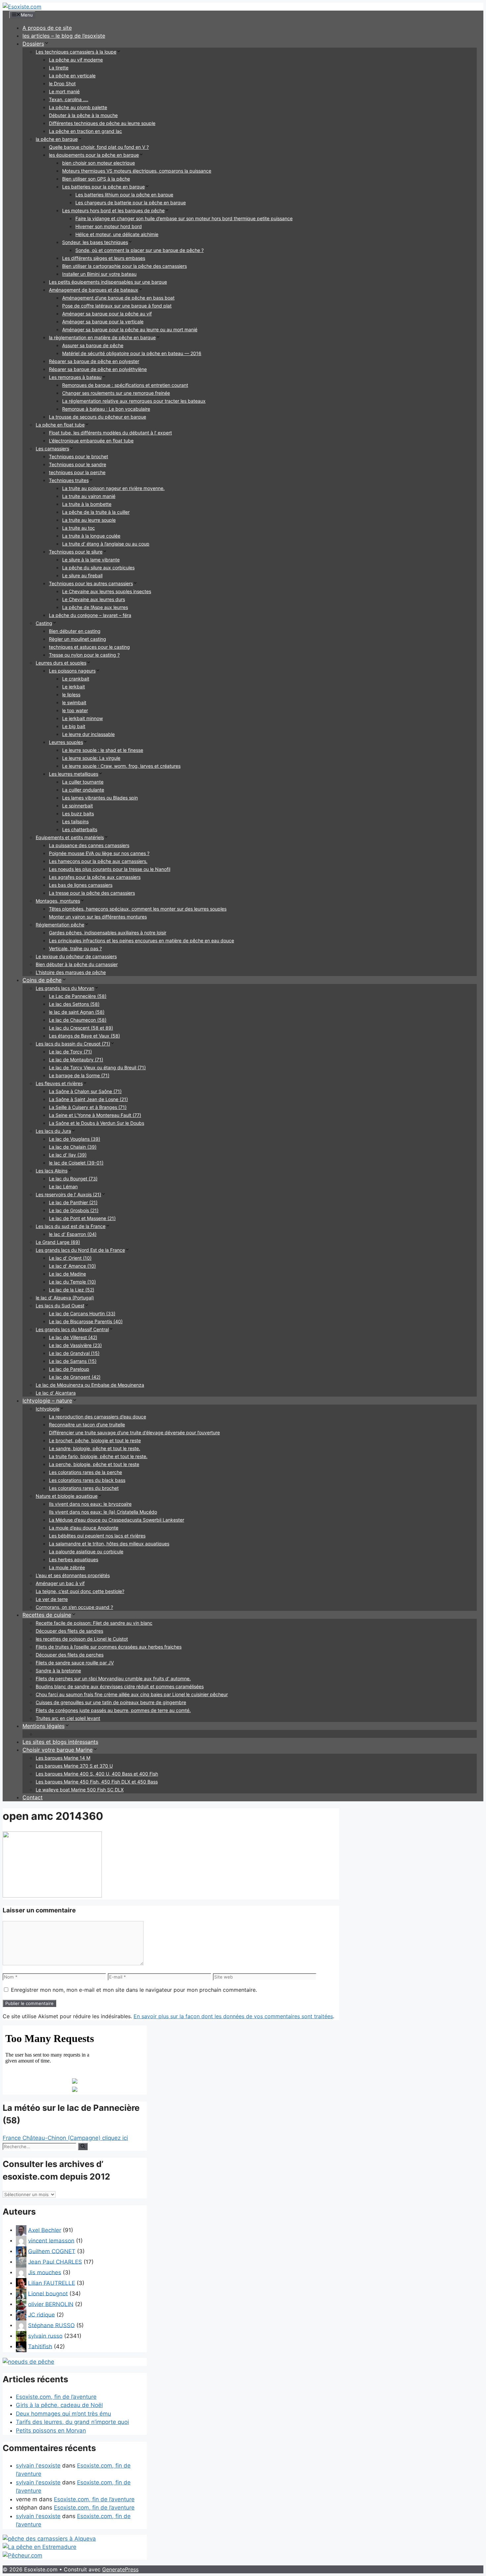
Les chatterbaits (80, 829)
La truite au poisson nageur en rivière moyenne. (113, 488)
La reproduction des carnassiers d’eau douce (98, 1417)
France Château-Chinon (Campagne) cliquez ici (65, 2138)
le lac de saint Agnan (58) (77, 1012)
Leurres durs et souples (61, 663)
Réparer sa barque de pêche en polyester (94, 361)
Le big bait (74, 726)
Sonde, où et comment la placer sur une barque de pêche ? (140, 250)
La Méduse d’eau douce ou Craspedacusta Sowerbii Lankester (117, 1520)
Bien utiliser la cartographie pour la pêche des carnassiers (124, 266)
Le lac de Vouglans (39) (75, 1139)
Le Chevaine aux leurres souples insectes (107, 591)
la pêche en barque (57, 139)
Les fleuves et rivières (59, 1083)
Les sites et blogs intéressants (60, 1742)
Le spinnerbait (78, 806)
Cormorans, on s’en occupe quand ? (74, 1607)
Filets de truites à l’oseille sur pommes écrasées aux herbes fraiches (109, 1647)
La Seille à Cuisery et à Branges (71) (88, 1107)
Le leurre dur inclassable (88, 734)
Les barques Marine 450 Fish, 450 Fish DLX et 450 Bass (97, 1782)
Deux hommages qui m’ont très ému (63, 2414)
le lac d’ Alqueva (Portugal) (65, 1298)
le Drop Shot (62, 83)
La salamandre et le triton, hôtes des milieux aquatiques (109, 1544)
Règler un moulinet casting (78, 639)
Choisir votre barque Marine (58, 1750)
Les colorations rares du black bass (87, 1480)
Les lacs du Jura (53, 1131)
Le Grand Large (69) (58, 1242)
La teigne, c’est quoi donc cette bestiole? (80, 1591)
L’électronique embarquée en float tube (91, 441)
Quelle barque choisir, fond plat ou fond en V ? (99, 147)
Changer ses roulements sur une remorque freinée (116, 393)
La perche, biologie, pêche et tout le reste (94, 1464)
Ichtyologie (48, 1409)
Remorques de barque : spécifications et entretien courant (125, 385)
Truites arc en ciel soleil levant (68, 1718)
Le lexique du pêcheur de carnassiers (76, 956)
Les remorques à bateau (75, 377)
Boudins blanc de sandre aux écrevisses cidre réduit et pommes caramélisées (120, 1686)
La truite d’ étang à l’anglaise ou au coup (106, 544)
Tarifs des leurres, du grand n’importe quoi (72, 2422)
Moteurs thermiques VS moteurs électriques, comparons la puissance (137, 171)
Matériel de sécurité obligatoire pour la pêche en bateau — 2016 (132, 353)
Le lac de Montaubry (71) (76, 1060)
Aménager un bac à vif (60, 1583)
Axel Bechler (45, 2230)
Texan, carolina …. (69, 99)
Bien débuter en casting (75, 631)
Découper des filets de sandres (69, 1631)
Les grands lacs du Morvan (65, 988)
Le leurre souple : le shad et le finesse (103, 750)
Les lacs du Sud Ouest (60, 1306)
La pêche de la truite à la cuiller (96, 512)
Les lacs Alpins (52, 1171)
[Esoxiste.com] (22, 7)
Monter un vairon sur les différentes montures (98, 917)
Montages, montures (58, 901)
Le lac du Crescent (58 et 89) (81, 1028)
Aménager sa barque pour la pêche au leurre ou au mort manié (130, 329)
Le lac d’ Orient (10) (70, 1258)
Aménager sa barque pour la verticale (103, 322)
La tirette (59, 68)
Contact (33, 1797)
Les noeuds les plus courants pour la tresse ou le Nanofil (110, 869)
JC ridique (41, 2314)
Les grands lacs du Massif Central (72, 1329)
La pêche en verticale (72, 76)
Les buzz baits (78, 814)
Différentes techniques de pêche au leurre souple (102, 123)
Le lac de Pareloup (69, 1369)
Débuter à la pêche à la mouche (83, 115)
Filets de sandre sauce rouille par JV (75, 1663)
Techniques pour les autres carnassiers (91, 583)
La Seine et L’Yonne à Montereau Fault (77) (95, 1115)
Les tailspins (75, 821)
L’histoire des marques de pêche (71, 972)
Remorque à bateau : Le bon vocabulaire (106, 409)
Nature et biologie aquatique (67, 1496)
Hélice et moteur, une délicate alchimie (117, 234)
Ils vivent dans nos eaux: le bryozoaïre (90, 1504)
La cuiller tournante (83, 782)
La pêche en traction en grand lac (85, 131)
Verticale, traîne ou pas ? (75, 948)
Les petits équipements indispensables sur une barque (108, 282)
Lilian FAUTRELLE (52, 2283)
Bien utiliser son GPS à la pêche (96, 179)
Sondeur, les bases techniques (95, 242)
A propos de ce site (47, 28)
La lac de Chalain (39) (73, 1147)
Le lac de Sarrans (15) (73, 1361)
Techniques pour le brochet (79, 456)
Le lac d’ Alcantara (56, 1393)
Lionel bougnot (48, 2293)
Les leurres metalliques (74, 774)
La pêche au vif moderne (76, 60)
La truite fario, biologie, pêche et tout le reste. (98, 1456)
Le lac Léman (63, 1186)
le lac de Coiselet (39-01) (76, 1163)
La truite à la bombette (87, 504)
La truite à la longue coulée (91, 536)
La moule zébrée (67, 1567)
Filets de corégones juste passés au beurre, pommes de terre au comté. (113, 1710)
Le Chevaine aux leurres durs (94, 599)
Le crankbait (76, 679)
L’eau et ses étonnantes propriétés (73, 1575)
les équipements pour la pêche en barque (94, 155)
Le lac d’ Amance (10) (72, 1266)
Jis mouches (45, 2272)
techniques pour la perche (77, 472)
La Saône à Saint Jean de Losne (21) (88, 1099)
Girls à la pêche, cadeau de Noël (59, 2405)
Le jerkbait (74, 687)
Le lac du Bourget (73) (73, 1179)
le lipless (71, 695)
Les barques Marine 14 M (63, 1758)
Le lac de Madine (67, 1274)
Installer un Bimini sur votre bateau (99, 274)
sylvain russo (45, 2336)
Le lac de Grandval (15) (74, 1353)
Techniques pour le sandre (78, 464)
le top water (75, 710)
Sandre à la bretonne (58, 1671)
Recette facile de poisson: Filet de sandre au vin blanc (94, 1623)
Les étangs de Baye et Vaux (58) (84, 1036)
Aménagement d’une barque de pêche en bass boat (118, 298)
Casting (44, 623)
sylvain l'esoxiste (38, 2466)
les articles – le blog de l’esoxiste (64, 36)
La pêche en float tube (60, 425)
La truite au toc (79, 528)
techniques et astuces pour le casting (89, 647)
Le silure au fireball (82, 575)
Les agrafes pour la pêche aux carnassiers (95, 877)
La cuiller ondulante (83, 790)
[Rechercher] (83, 2147)
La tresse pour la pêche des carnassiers (92, 893)
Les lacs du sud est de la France (71, 1226)
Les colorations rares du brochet (84, 1488)
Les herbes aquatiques (74, 1559)
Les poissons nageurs (72, 671)
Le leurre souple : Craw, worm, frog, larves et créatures (121, 766)
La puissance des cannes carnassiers (89, 845)
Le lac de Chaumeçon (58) (78, 1020)
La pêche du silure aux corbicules (98, 568)
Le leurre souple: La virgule (91, 758)
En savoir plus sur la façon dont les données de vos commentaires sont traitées (233, 2016)
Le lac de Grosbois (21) (74, 1210)
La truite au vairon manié (89, 496)
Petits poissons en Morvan (51, 2431)
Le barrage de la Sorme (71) (79, 1075)
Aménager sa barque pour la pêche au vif (107, 314)
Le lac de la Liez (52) (72, 1290)
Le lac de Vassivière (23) (75, 1345)
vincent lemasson (51, 2240)
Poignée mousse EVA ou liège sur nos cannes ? (99, 853)
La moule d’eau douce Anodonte (84, 1528)
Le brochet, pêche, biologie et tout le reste (95, 1440)
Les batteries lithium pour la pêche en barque (124, 195)
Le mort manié (64, 91)
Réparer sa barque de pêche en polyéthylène (98, 369)
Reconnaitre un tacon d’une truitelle (87, 1425)
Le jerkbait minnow (82, 718)
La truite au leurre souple (89, 520)
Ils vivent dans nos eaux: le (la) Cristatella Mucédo (103, 1512)
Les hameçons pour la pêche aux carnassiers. (98, 861)
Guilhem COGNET (52, 2251)
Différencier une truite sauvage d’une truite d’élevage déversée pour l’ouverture (134, 1432)
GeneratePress (120, 2569)
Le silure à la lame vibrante (91, 560)
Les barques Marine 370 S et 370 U (74, 1766)
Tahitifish (40, 2346)
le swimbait (74, 702)
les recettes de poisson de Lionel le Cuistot (82, 1639)
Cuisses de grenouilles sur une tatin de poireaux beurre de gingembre (111, 1702)
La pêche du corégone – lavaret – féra (90, 615)
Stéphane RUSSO (51, 2325)
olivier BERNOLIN (51, 2304)
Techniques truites (69, 480)
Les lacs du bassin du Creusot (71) (73, 1044)
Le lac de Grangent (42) (75, 1377)
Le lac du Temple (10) (72, 1282)
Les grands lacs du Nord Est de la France (80, 1250)
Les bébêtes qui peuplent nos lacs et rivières (97, 1536)
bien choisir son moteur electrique (99, 163)
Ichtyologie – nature (47, 1401)
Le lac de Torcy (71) (70, 1052)
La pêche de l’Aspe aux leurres (95, 607)
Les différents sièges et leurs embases (104, 258)
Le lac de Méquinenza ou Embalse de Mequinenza (90, 1385)
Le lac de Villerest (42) (73, 1337)
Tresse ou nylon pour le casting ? (84, 655)
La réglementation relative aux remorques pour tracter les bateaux (134, 401)
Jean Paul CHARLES (55, 2262)
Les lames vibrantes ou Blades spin (100, 798)
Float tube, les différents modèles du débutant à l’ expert (110, 433)
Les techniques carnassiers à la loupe (76, 52)
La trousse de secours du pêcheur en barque (98, 417)
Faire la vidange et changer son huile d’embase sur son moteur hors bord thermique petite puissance (184, 218)
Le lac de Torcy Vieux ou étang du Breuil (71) (97, 1067)
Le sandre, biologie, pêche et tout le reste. (95, 1448)
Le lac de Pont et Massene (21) (82, 1218)
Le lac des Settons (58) (74, 1004)
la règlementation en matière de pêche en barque (102, 337)
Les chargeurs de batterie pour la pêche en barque (131, 203)
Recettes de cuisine (47, 1615)
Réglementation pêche (60, 925)
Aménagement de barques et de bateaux (94, 290)
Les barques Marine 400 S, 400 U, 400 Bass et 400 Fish (97, 1774)
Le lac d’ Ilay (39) (68, 1155)
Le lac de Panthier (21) (73, 1202)
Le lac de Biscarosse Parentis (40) (86, 1321)
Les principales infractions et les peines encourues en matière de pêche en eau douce (142, 940)
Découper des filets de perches (70, 1655)
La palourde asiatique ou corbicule (86, 1552)
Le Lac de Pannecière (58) (78, 996)
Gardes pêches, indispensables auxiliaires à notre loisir (108, 933)
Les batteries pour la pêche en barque (103, 187)
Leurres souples (66, 742)
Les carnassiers (52, 449)
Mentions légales (43, 1726)
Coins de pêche (42, 980)
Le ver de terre (52, 1599)
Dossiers (33, 44)
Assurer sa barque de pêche (93, 345)
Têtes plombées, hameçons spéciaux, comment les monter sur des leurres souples (138, 909)
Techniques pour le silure (76, 552)
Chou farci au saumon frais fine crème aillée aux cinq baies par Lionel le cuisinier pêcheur (132, 1694)
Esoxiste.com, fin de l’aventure (56, 2397)
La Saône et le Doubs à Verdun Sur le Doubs (97, 1123)
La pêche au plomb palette (78, 107)
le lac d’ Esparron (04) (73, 1234)
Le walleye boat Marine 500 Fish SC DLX (80, 1790)
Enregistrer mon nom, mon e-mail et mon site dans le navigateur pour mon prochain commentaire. (134, 1990)
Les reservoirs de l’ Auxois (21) (68, 1194)
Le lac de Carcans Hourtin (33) (82, 1313)
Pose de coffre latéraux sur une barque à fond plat (117, 306)
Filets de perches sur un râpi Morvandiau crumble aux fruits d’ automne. (113, 1678)
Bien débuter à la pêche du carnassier (77, 964)
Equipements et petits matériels (70, 837)
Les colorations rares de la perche (85, 1472)
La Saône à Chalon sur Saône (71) (85, 1091)
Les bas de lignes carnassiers (81, 885)
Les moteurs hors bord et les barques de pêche (113, 210)
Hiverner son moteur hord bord (109, 226)
